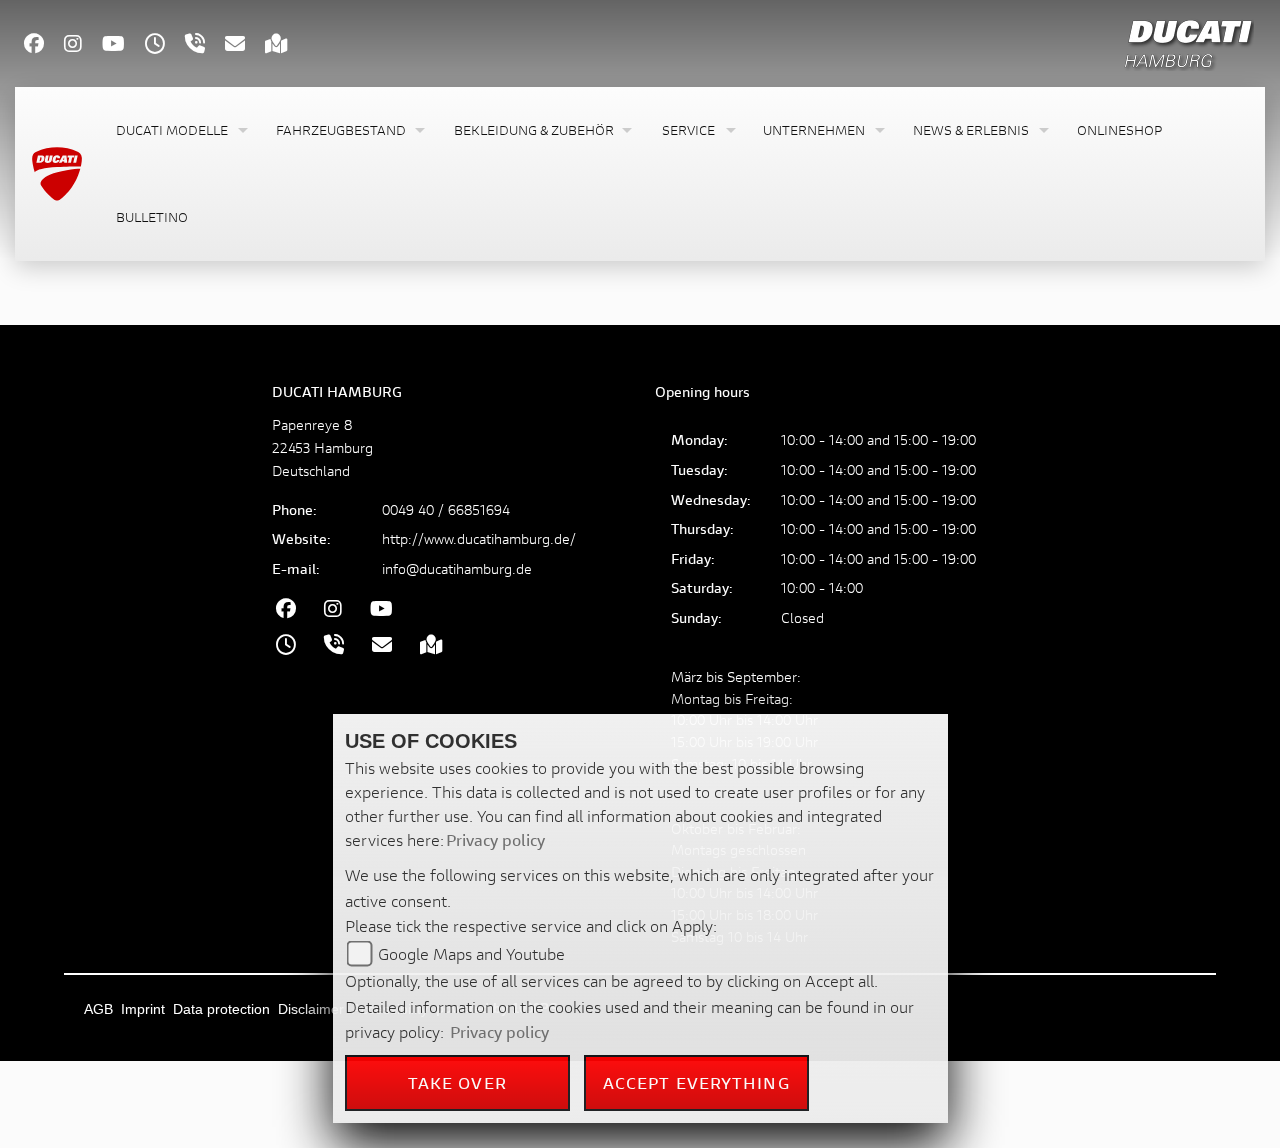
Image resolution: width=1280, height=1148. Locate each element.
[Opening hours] (165, 45)
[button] (180, 130)
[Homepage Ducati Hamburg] (1188, 40)
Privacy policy (495, 839)
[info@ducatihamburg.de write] (245, 45)
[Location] (286, 45)
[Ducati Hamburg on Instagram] (83, 45)
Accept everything (696, 1082)
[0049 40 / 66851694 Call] (205, 45)
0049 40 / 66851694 (446, 509)
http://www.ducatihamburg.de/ (479, 538)
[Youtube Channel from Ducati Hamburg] (123, 45)
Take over (457, 1082)
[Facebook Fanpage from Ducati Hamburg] (44, 45)
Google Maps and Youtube (471, 953)
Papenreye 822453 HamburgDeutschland (322, 447)
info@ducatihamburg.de (457, 568)
